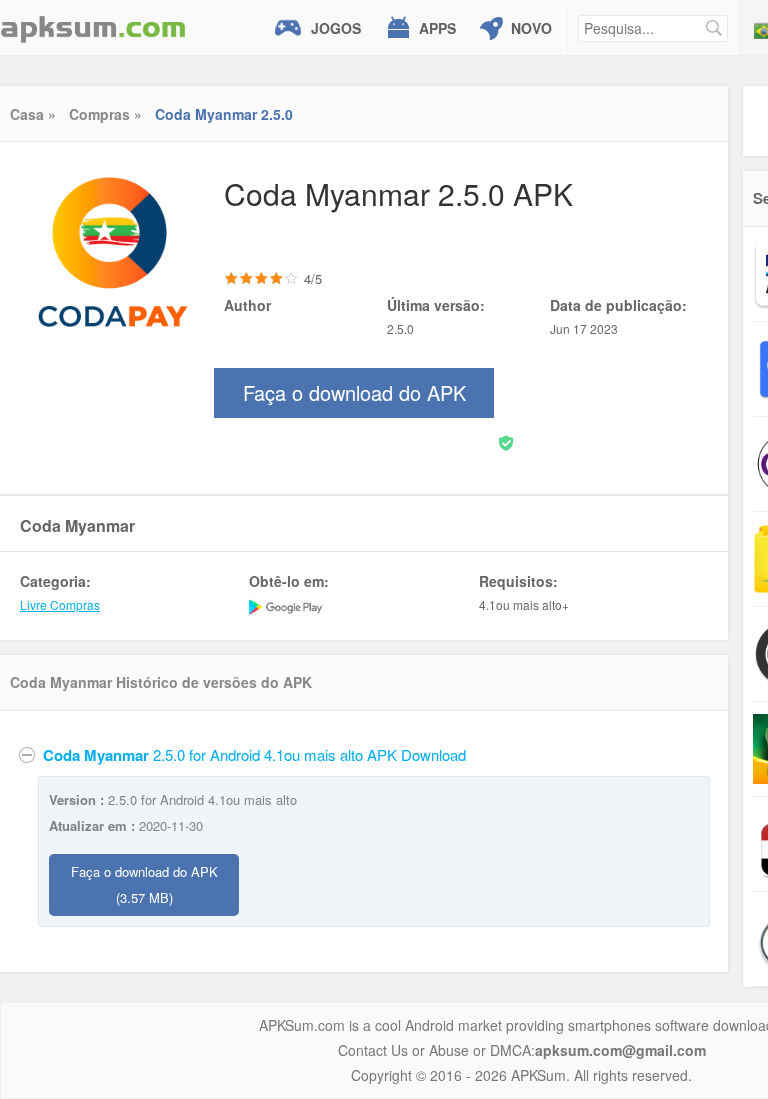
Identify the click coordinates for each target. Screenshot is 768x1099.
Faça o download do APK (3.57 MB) (144, 884)
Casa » (33, 114)
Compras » (105, 114)
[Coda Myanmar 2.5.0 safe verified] (506, 441)
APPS (437, 28)
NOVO (531, 28)
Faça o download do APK (354, 398)
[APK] (93, 27)
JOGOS (336, 28)
